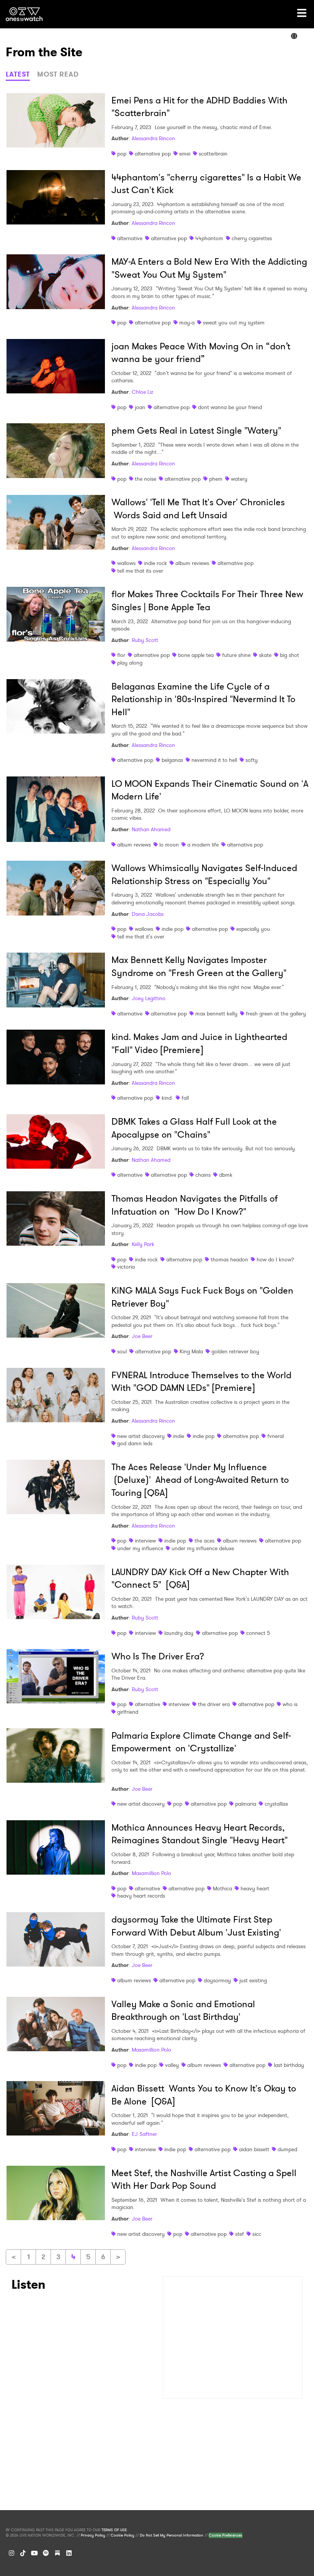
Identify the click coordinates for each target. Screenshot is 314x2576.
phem (216, 479)
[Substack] (57, 2553)
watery (239, 479)
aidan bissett (254, 2149)
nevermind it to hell (214, 760)
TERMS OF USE (114, 2530)
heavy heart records (141, 1896)
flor (121, 655)
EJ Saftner (144, 2134)
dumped (287, 2149)
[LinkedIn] (69, 2553)
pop (122, 154)
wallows (126, 563)
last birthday (289, 2065)
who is (290, 1704)
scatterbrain (213, 154)
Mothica (222, 1888)
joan (140, 407)
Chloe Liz (142, 392)
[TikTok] (23, 2553)
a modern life (203, 845)
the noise (146, 479)
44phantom (209, 238)
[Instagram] (11, 2553)
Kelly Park (143, 1244)
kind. (167, 1098)
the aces (204, 1541)
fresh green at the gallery (276, 1014)
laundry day (179, 1633)
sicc (257, 2234)
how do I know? (275, 1259)
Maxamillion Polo (151, 1873)
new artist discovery (141, 1436)
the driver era (214, 1704)
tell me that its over (140, 571)
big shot (289, 655)
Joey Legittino (149, 998)
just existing (253, 1980)
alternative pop (153, 154)
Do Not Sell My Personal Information (172, 2535)
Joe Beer (142, 1336)
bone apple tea (196, 655)
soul (122, 1351)
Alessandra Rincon (153, 138)
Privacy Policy (93, 2535)
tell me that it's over (141, 937)
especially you (253, 929)
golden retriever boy (235, 1351)
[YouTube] (34, 2553)
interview (145, 1541)
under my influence (140, 1548)
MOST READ (58, 74)
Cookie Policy (123, 2535)
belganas (172, 760)
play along (130, 663)
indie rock (155, 563)
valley (172, 2065)
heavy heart (255, 1888)
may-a (187, 323)
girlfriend (128, 1712)
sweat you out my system (234, 323)
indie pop (173, 929)
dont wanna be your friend (230, 407)
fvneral (276, 1436)
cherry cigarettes (252, 238)
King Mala (191, 1351)
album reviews (192, 563)
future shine (236, 655)
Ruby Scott (145, 640)
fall (185, 1098)
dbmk (226, 1175)
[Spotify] (46, 2553)
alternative (130, 238)
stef (240, 2234)
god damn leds (135, 1443)
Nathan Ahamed (151, 829)
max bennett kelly (216, 1014)
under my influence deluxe (203, 1548)
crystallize (276, 1804)
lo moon (169, 845)
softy (252, 760)
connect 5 (258, 1633)
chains (203, 1175)
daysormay (217, 1980)
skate (265, 655)
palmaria (246, 1804)
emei (185, 154)
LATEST (18, 74)
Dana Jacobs (148, 914)
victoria (126, 1267)
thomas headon (229, 1259)
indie (179, 1436)
